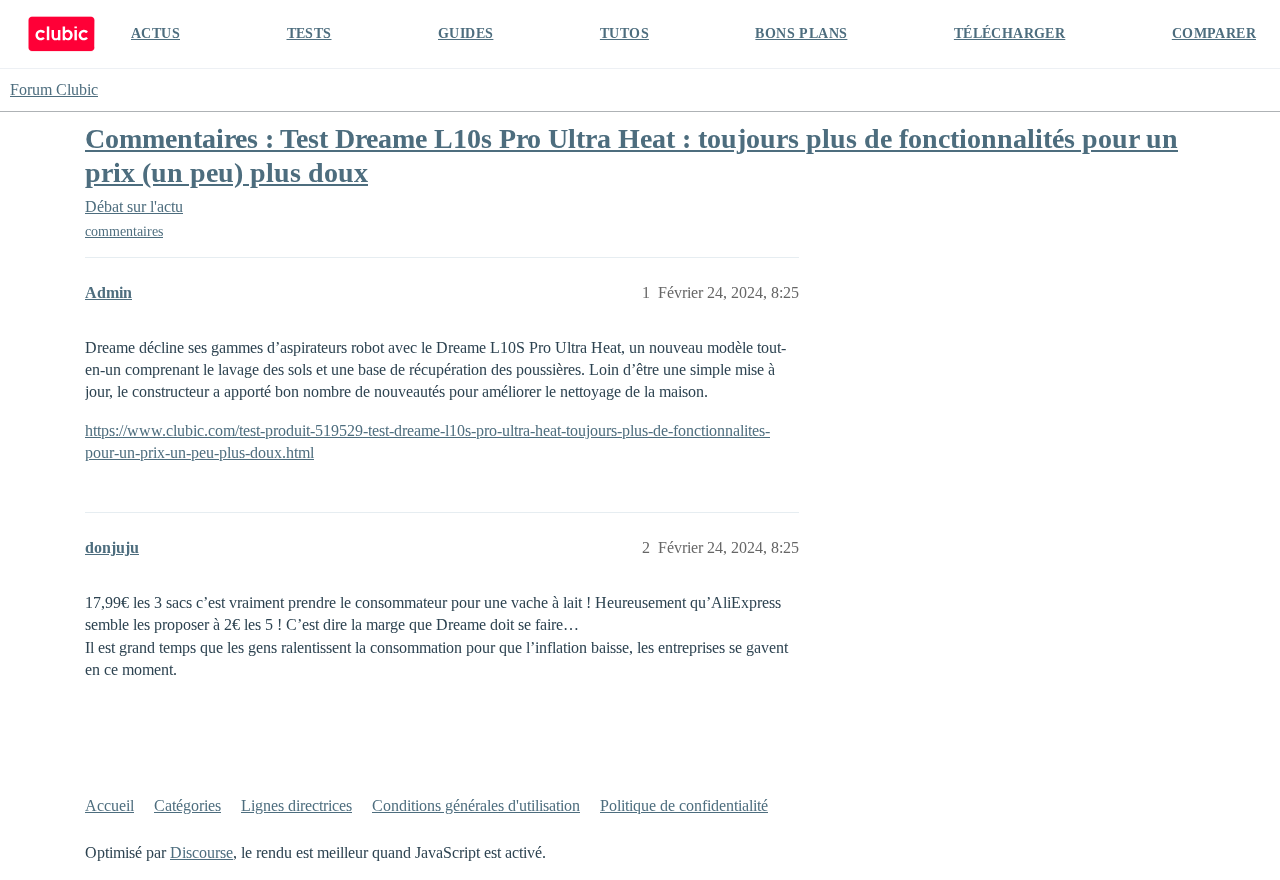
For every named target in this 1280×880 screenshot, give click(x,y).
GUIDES (465, 33)
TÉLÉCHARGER (1009, 33)
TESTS (309, 33)
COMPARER (1214, 33)
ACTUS (155, 33)
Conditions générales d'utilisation (476, 805)
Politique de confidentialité (684, 805)
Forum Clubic (54, 89)
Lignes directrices (296, 805)
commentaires (124, 231)
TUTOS (624, 33)
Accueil (109, 805)
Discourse (201, 852)
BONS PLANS (801, 33)
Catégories (187, 805)
